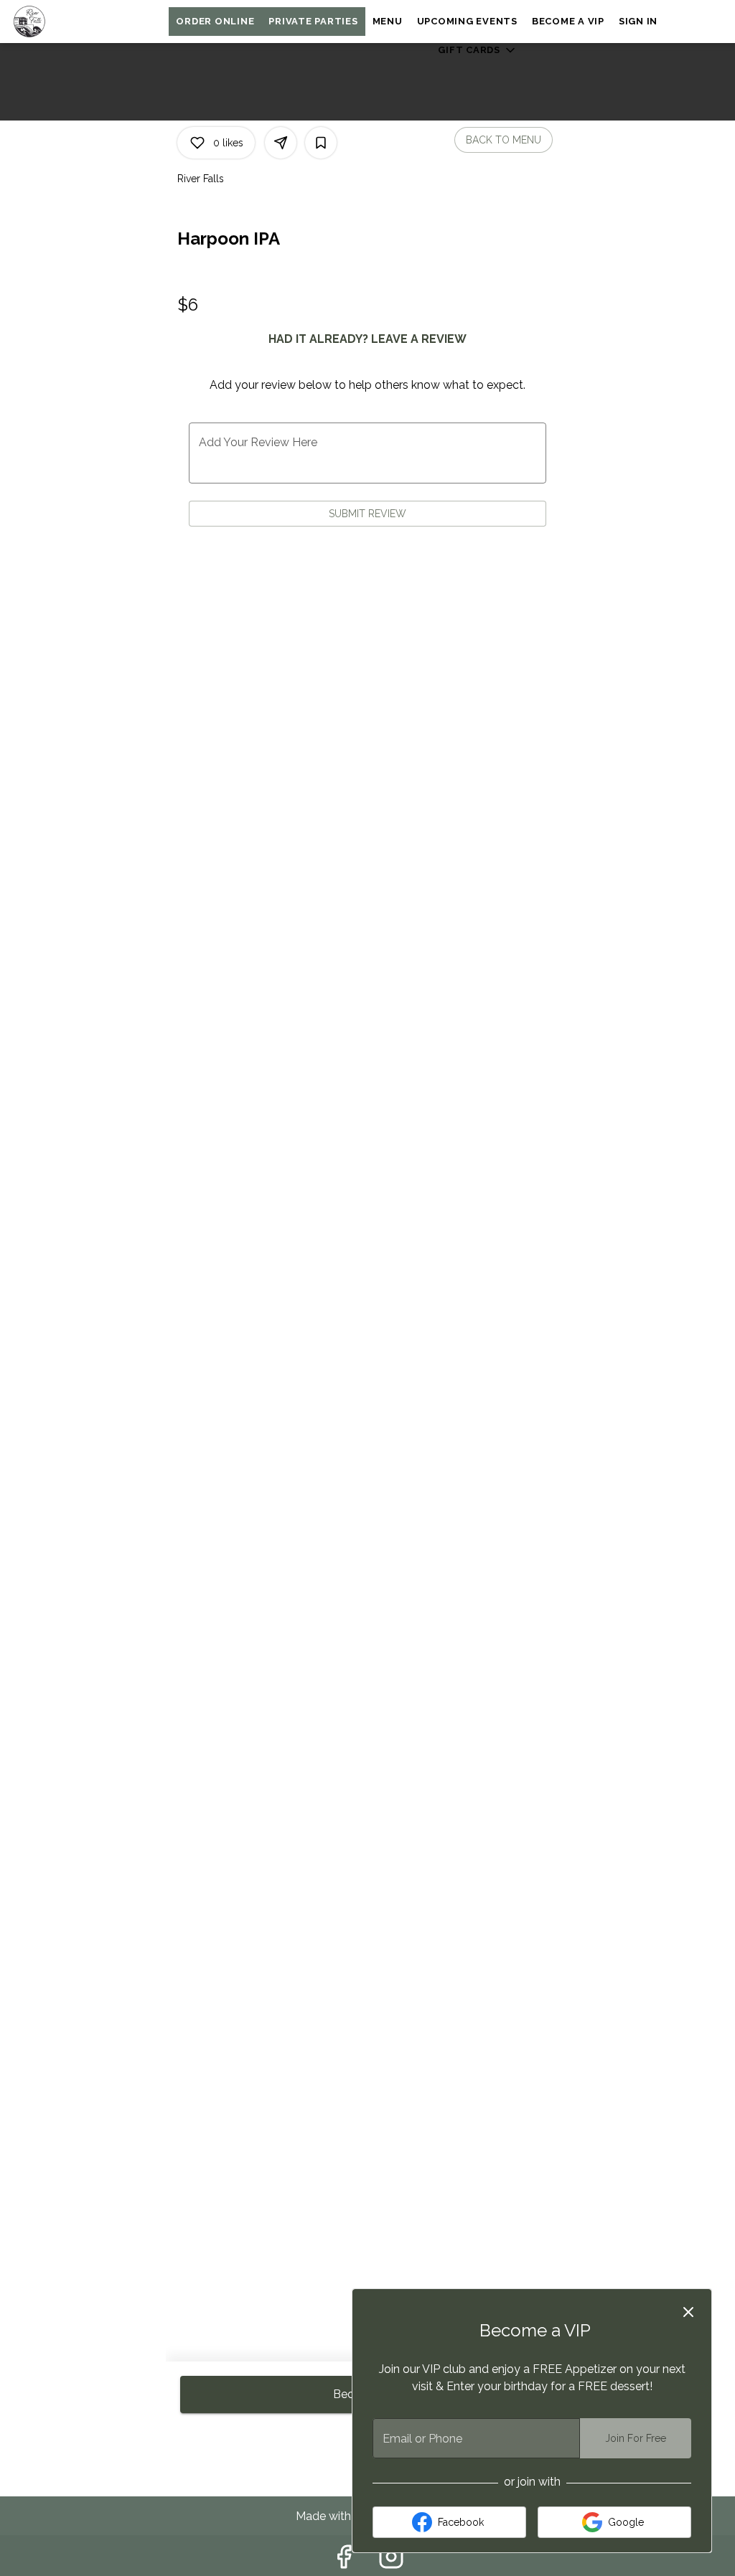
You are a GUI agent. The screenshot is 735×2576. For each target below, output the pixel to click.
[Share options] (281, 143)
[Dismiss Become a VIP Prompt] (688, 2312)
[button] (478, 50)
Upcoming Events (467, 21)
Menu (388, 21)
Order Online (215, 21)
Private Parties (313, 21)
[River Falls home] (76, 22)
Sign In (638, 21)
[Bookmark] (321, 143)
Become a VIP (568, 21)
